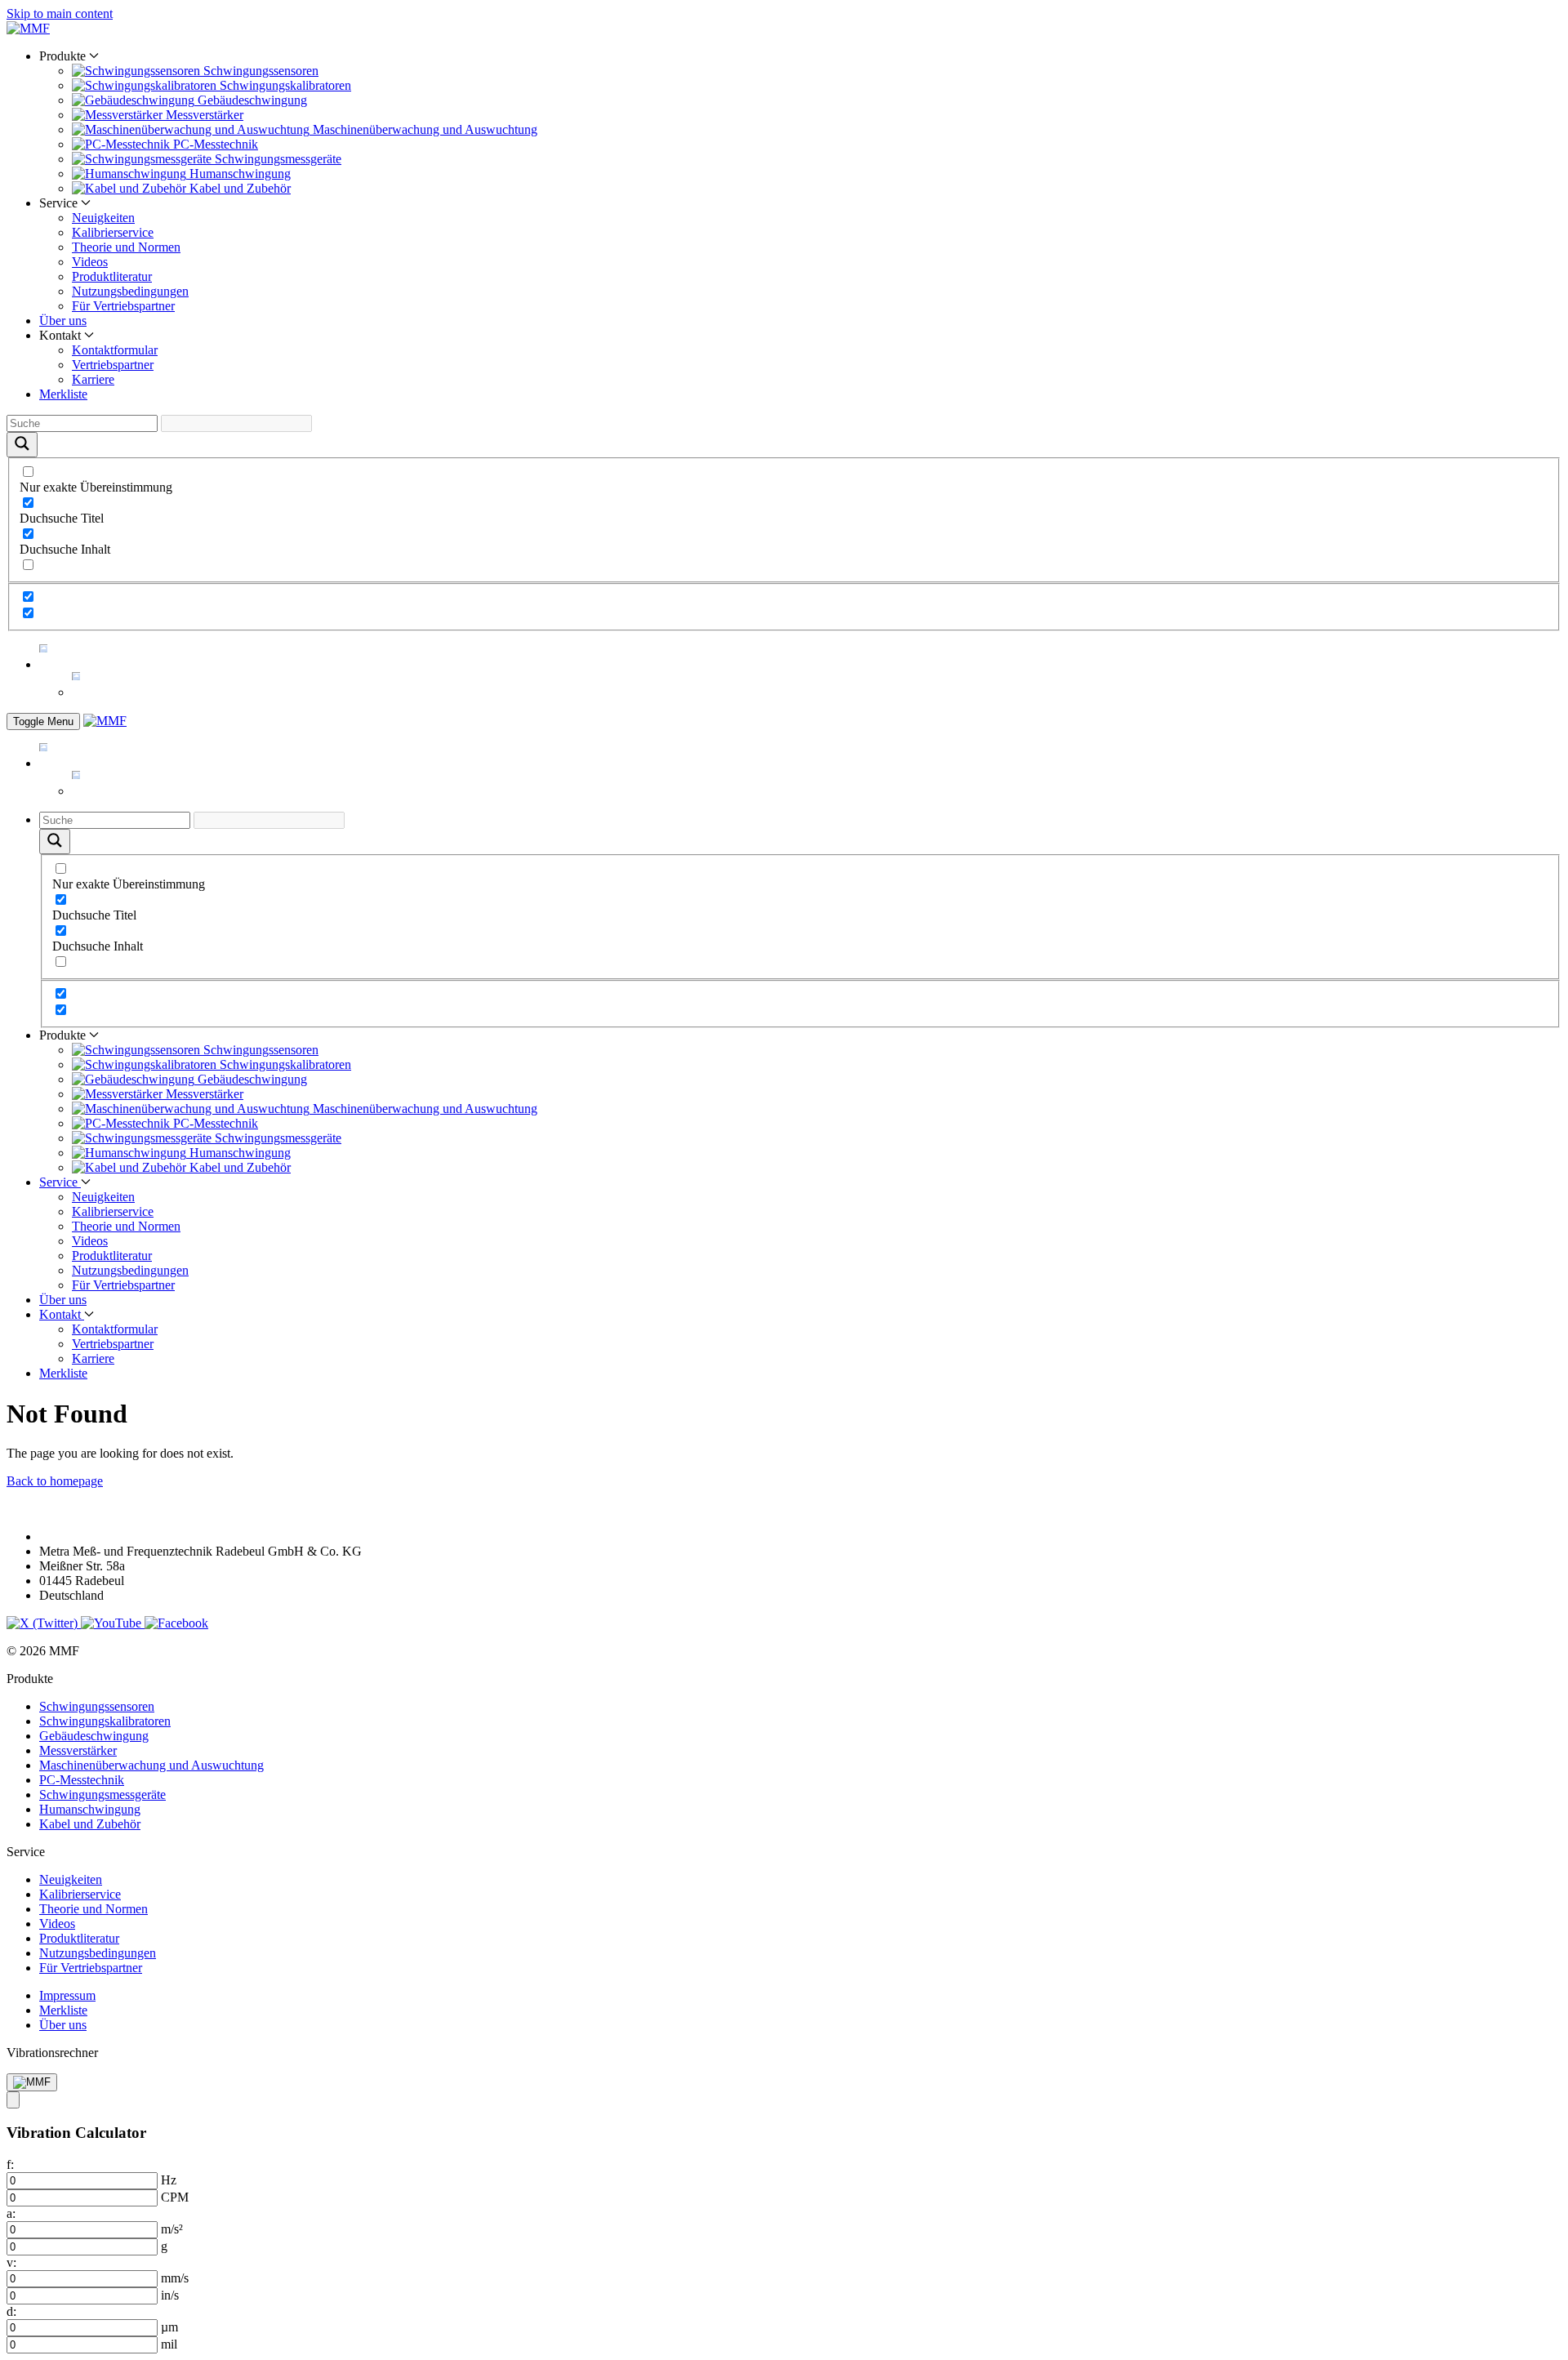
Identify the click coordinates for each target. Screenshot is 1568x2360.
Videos (90, 262)
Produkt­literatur (112, 276)
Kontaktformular (115, 350)
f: (10, 2164)
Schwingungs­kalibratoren (105, 1721)
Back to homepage (55, 1481)
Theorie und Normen (126, 247)
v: (11, 2262)
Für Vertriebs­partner (123, 306)
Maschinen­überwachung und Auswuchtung (151, 1765)
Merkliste (63, 394)
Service (60, 1182)
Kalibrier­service (113, 232)
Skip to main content (60, 13)
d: (11, 2311)
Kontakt (62, 1314)
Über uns (63, 321)
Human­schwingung (90, 1809)
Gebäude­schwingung (94, 1736)
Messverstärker (78, 1750)
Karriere (93, 379)
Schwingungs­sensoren (97, 1706)
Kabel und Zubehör (90, 1824)
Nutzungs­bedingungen (130, 291)
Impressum (67, 1995)
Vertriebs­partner (113, 365)
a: (11, 2213)
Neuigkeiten (103, 218)
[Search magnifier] (22, 445)
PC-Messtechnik (82, 1780)
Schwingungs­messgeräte (102, 1794)
